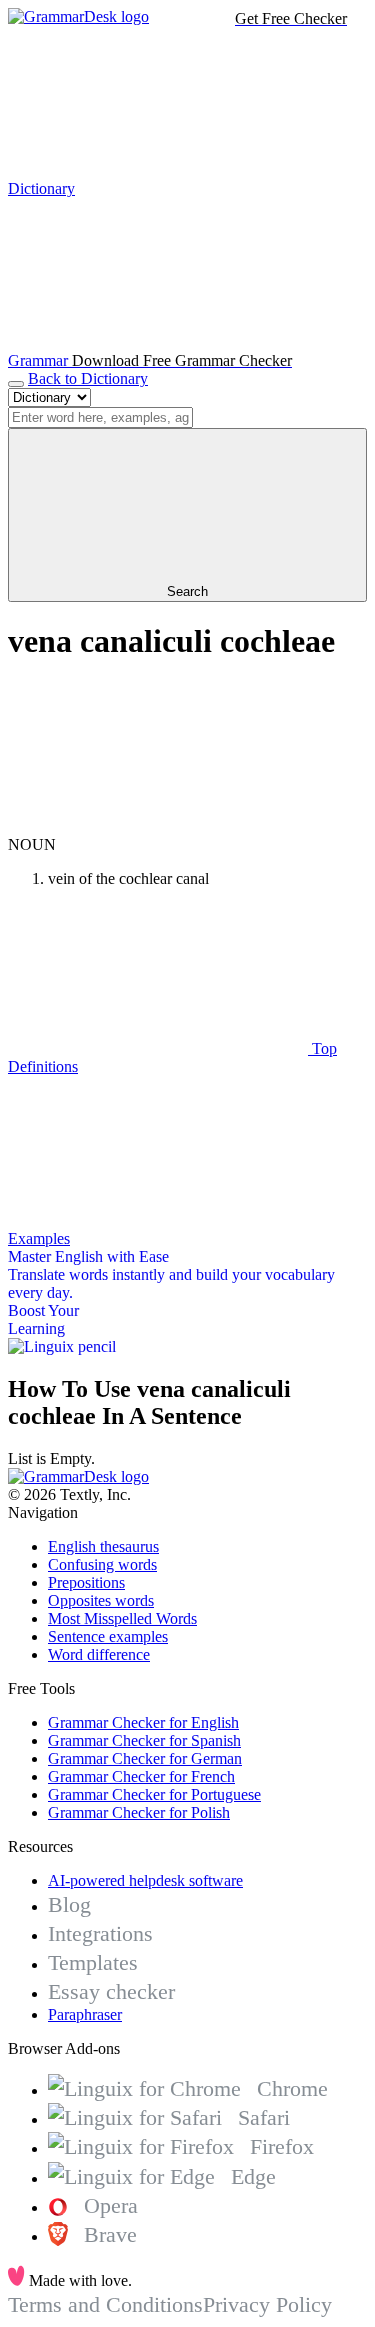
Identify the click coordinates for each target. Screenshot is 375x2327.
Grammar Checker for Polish (139, 1812)
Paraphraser (85, 2014)
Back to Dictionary (88, 378)
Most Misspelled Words (122, 1618)
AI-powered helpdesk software (145, 1880)
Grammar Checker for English (143, 1722)
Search (187, 591)
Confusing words (102, 1564)
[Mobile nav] (16, 384)
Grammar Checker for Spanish (144, 1740)
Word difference (99, 1654)
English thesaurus (103, 1546)
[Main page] (78, 16)
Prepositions (86, 1582)
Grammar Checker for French (141, 1776)
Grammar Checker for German (145, 1758)
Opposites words (101, 1600)
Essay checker (111, 1991)
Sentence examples (108, 1636)
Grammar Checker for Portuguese (154, 1794)
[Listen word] (158, 826)
